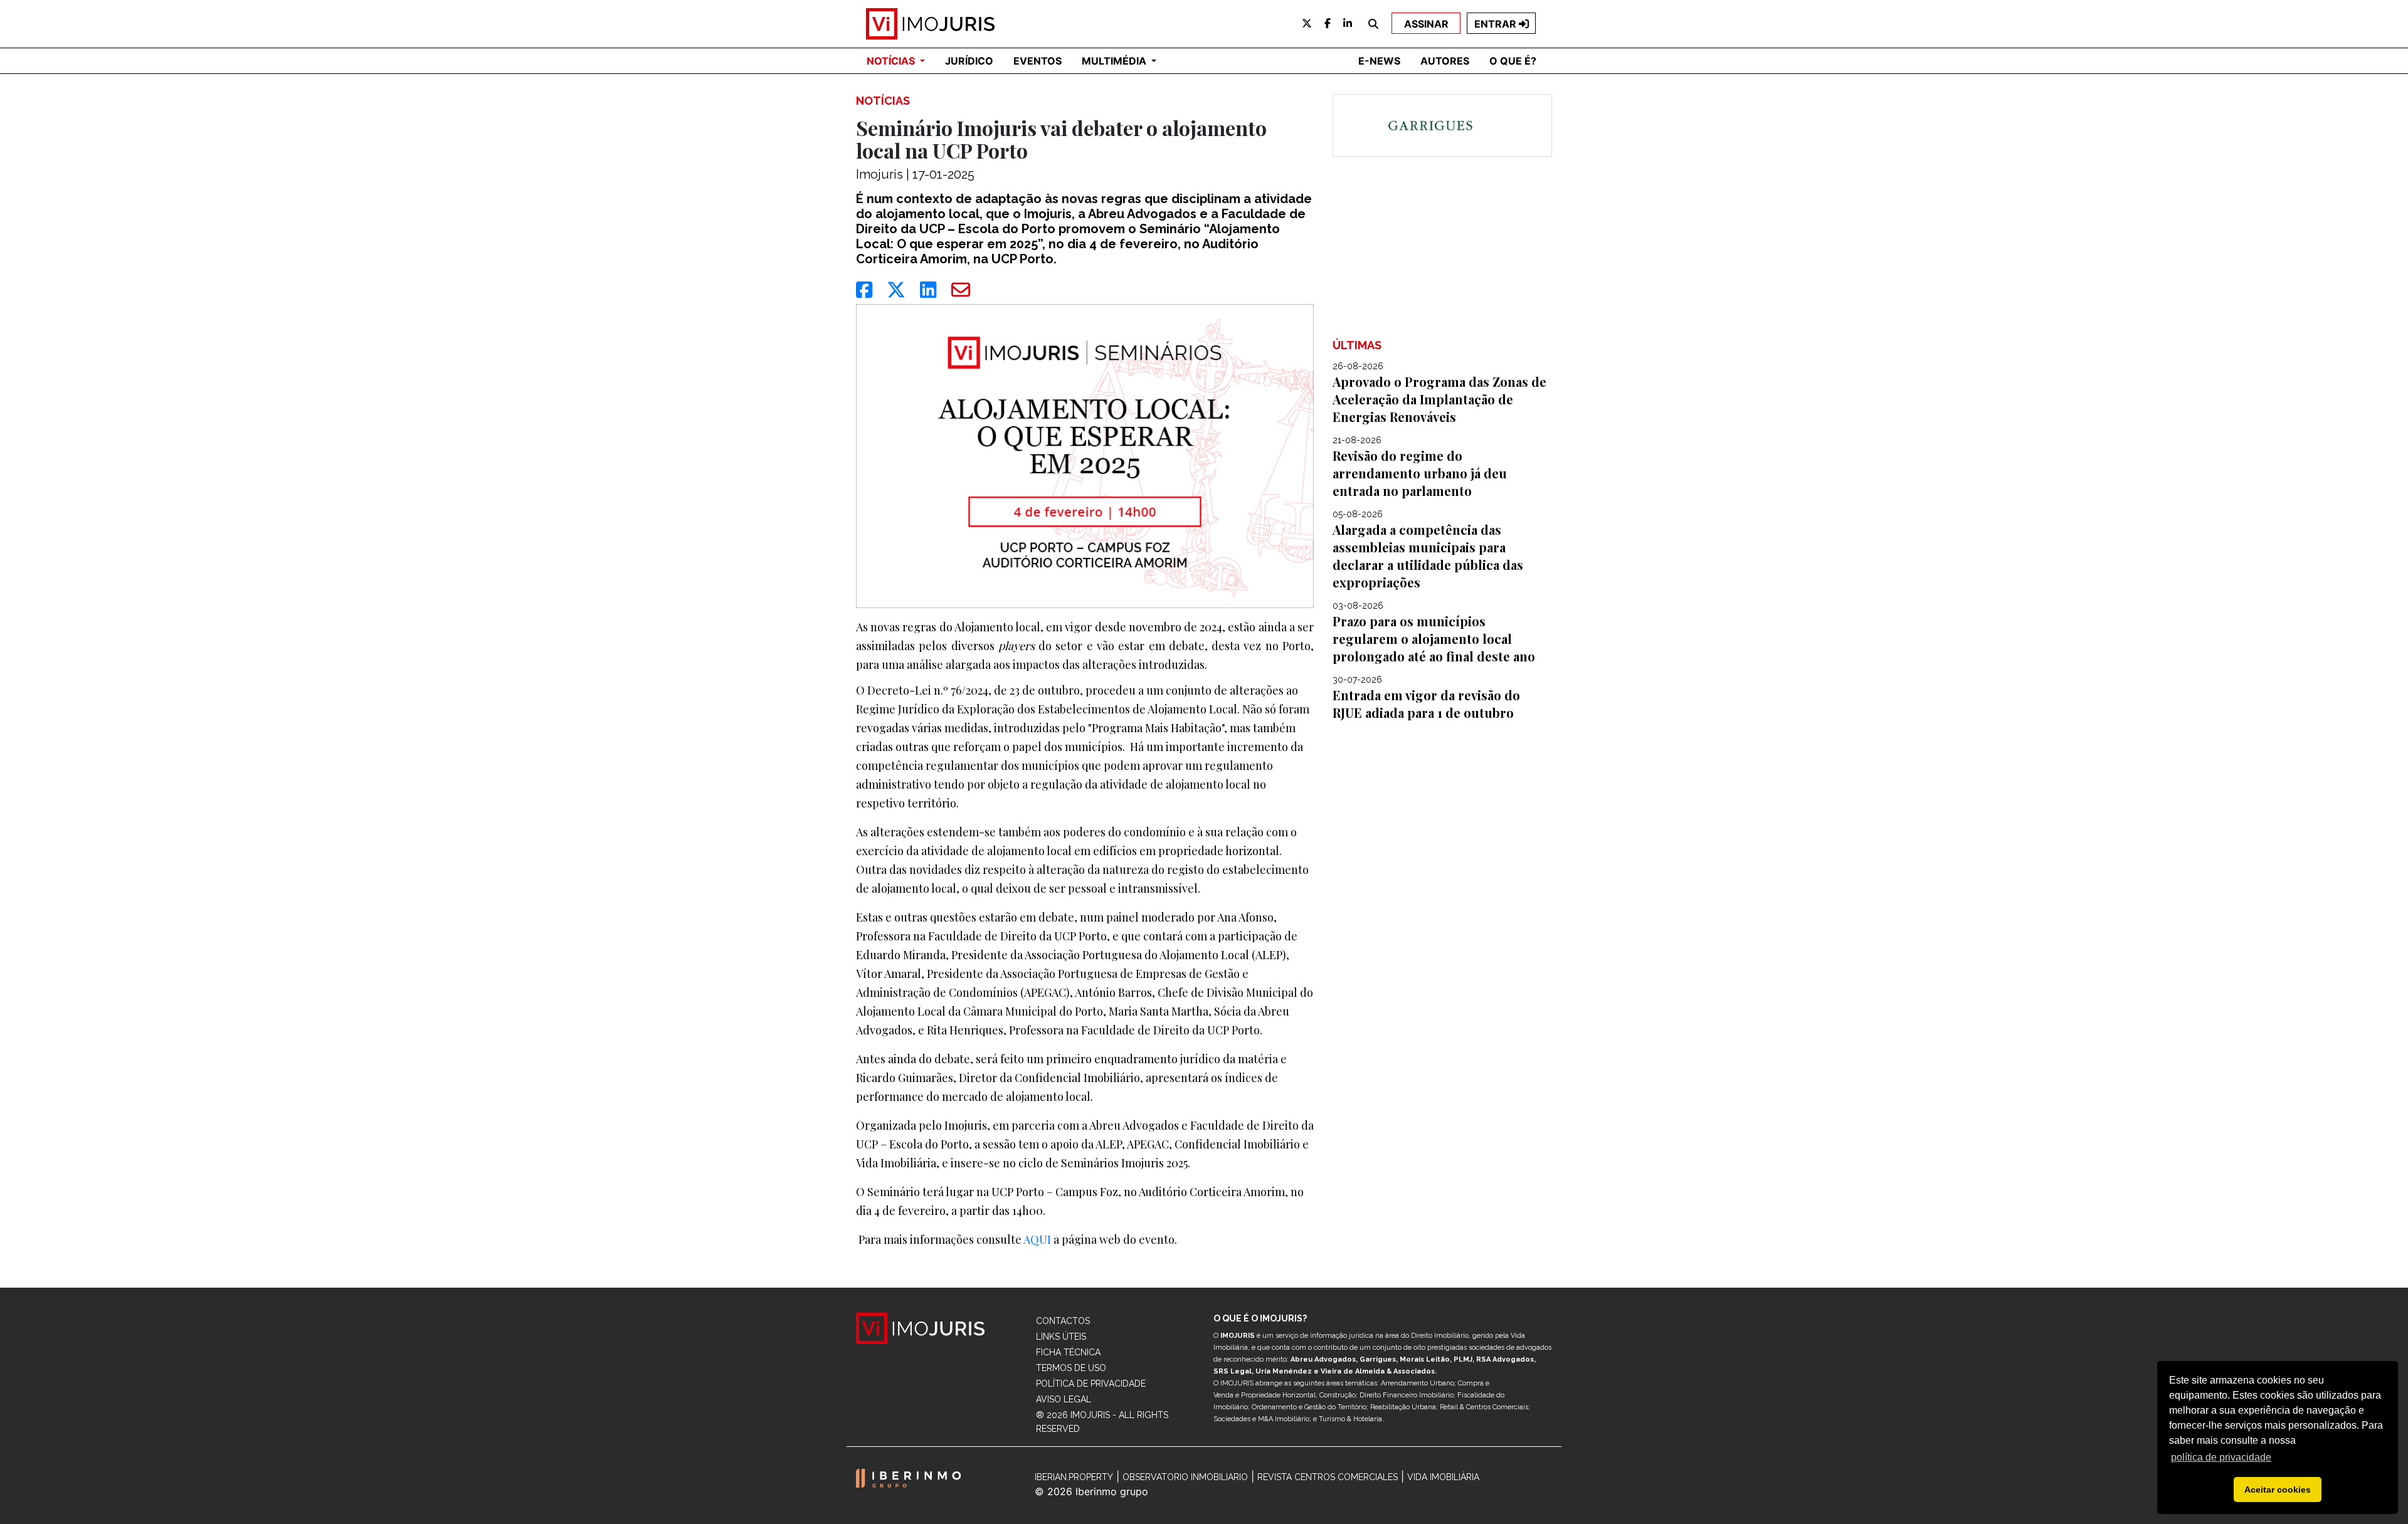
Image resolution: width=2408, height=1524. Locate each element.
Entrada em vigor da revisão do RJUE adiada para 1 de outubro (1426, 704)
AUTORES (1445, 61)
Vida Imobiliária (1443, 1477)
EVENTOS (1038, 61)
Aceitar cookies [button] (2278, 1490)
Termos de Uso (1071, 1368)
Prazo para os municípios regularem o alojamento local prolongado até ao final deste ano (1434, 639)
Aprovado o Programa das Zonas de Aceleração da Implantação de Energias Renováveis (1439, 399)
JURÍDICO (969, 61)
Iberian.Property (1074, 1477)
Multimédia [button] (1115, 61)
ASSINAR (1426, 24)
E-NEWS (1379, 61)
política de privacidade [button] (2221, 1457)
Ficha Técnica (1068, 1352)
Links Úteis (1061, 1337)
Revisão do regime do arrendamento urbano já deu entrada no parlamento (1420, 473)
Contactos (1063, 1321)
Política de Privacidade (1091, 1384)
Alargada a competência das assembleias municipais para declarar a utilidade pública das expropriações (1428, 556)
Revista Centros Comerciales (1328, 1477)
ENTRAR (1497, 24)
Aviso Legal (1064, 1399)
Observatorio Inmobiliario (1185, 1477)
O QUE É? (1513, 61)
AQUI (1037, 1239)
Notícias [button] (892, 61)
